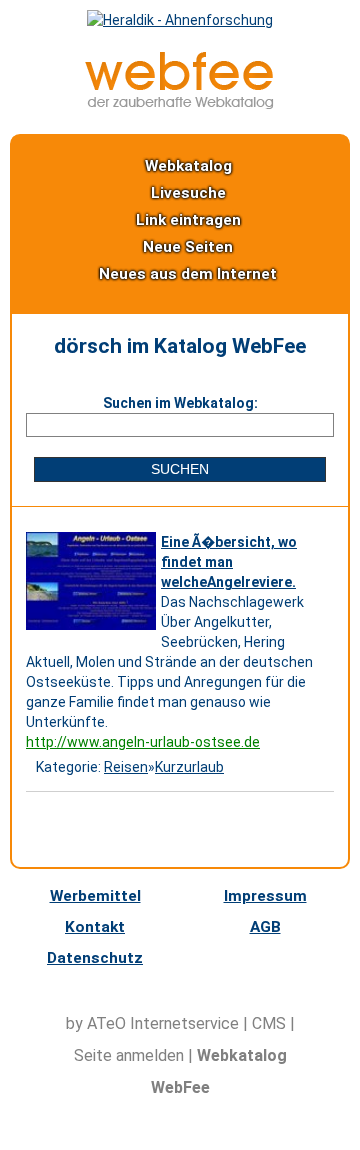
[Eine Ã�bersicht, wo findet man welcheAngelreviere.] (93, 630)
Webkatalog (188, 166)
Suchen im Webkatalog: (180, 403)
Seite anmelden (129, 1055)
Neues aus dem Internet (188, 274)
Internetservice (184, 1023)
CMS (269, 1023)
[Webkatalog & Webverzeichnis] (180, 104)
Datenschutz (95, 958)
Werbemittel (95, 896)
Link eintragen (188, 220)
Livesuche (188, 193)
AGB (265, 927)
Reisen (126, 767)
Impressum (265, 896)
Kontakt (95, 927)
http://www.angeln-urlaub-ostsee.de (143, 742)
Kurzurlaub (189, 767)
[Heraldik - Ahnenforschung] (180, 20)
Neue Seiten (188, 247)
